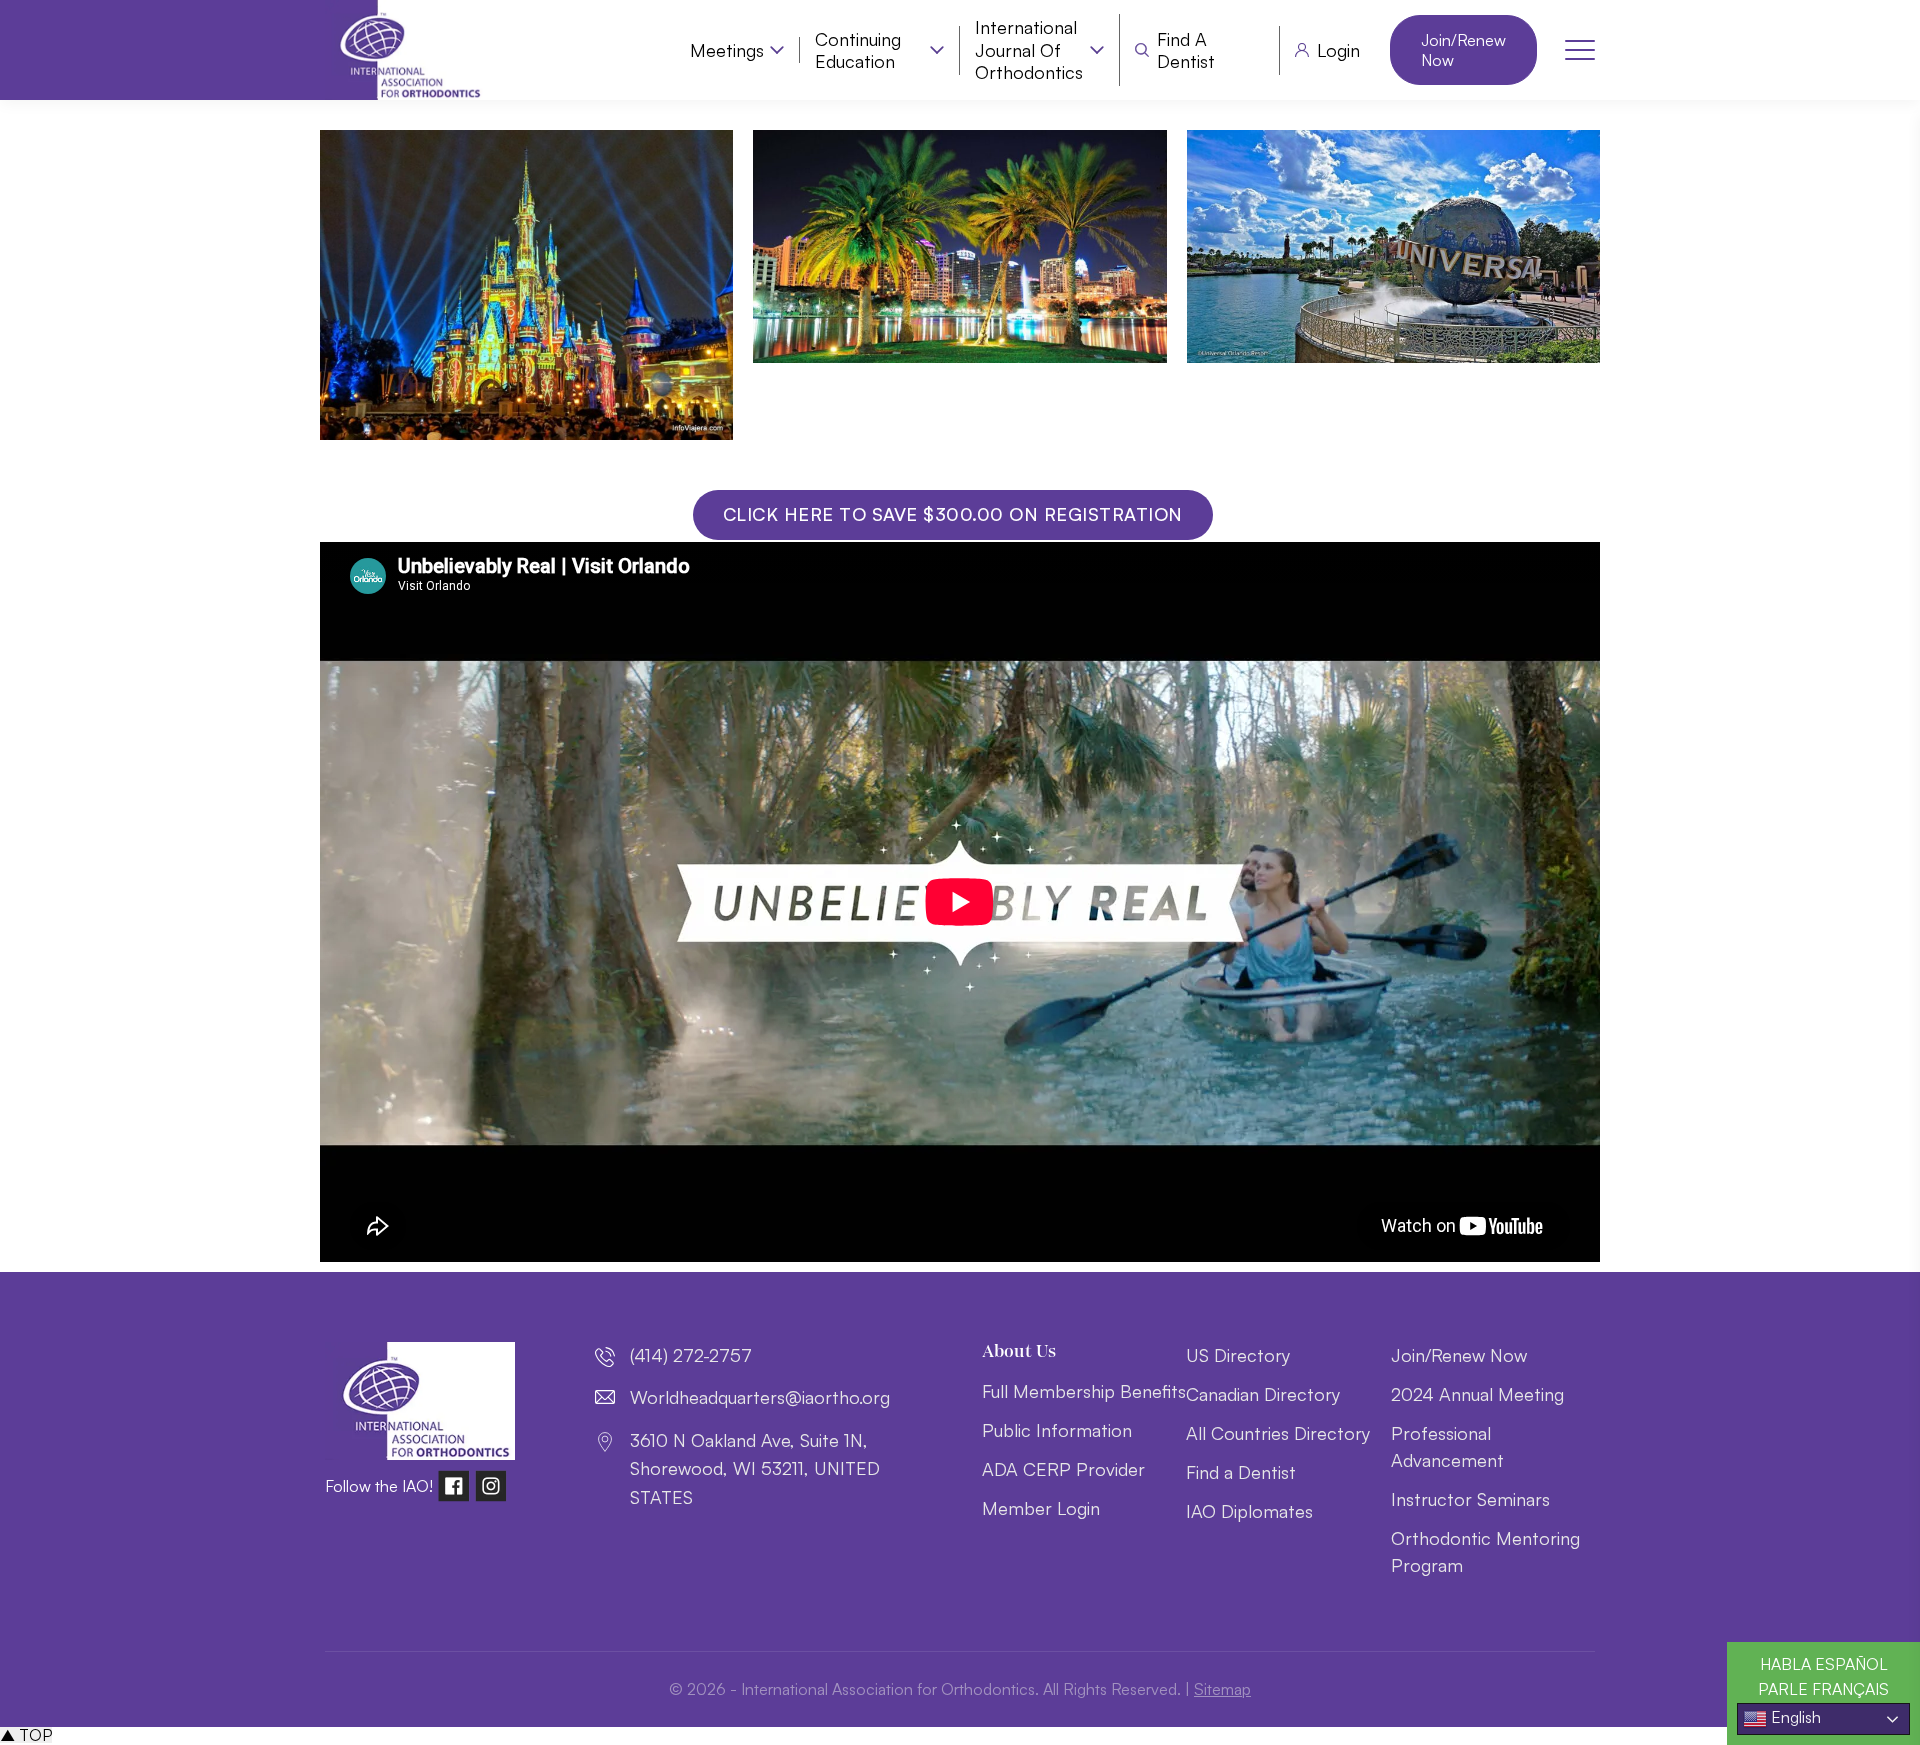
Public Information (1057, 1430)
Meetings (727, 50)
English (1794, 1717)
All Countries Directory (1278, 1433)
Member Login (1041, 1508)
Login (1338, 50)
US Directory (1238, 1355)
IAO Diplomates (1249, 1511)
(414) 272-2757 (691, 1355)
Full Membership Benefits (1084, 1391)
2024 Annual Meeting (1477, 1394)
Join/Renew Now (1463, 50)
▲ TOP (26, 1735)
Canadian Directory (1263, 1394)
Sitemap (1222, 1689)
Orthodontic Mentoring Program (1485, 1551)
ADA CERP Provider (1063, 1469)
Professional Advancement (1447, 1446)
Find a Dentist (1186, 50)
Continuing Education (858, 50)
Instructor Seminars (1470, 1499)
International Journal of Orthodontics (1029, 49)
